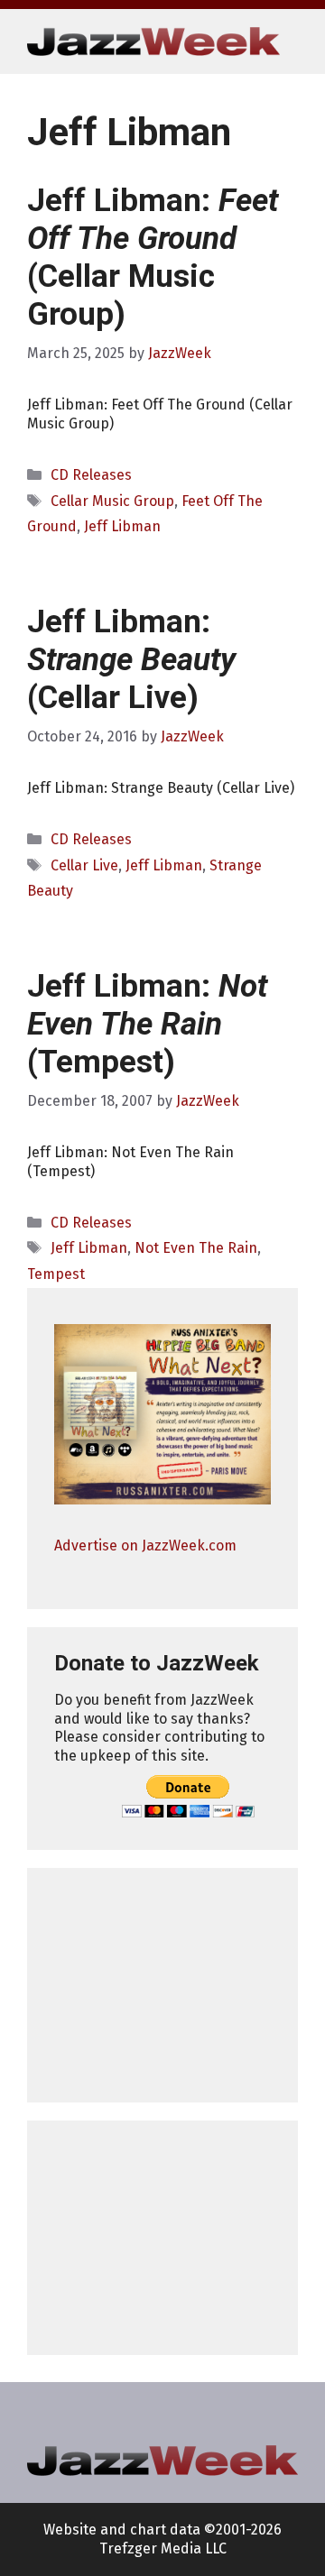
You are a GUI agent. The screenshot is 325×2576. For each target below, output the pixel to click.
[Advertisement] (162, 1985)
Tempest (56, 1274)
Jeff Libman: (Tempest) (147, 1024)
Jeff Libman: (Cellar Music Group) (153, 258)
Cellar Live (84, 865)
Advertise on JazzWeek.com (145, 1546)
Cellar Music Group (112, 501)
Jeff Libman (122, 526)
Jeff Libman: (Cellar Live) (131, 660)
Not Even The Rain (196, 1248)
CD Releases (91, 475)
